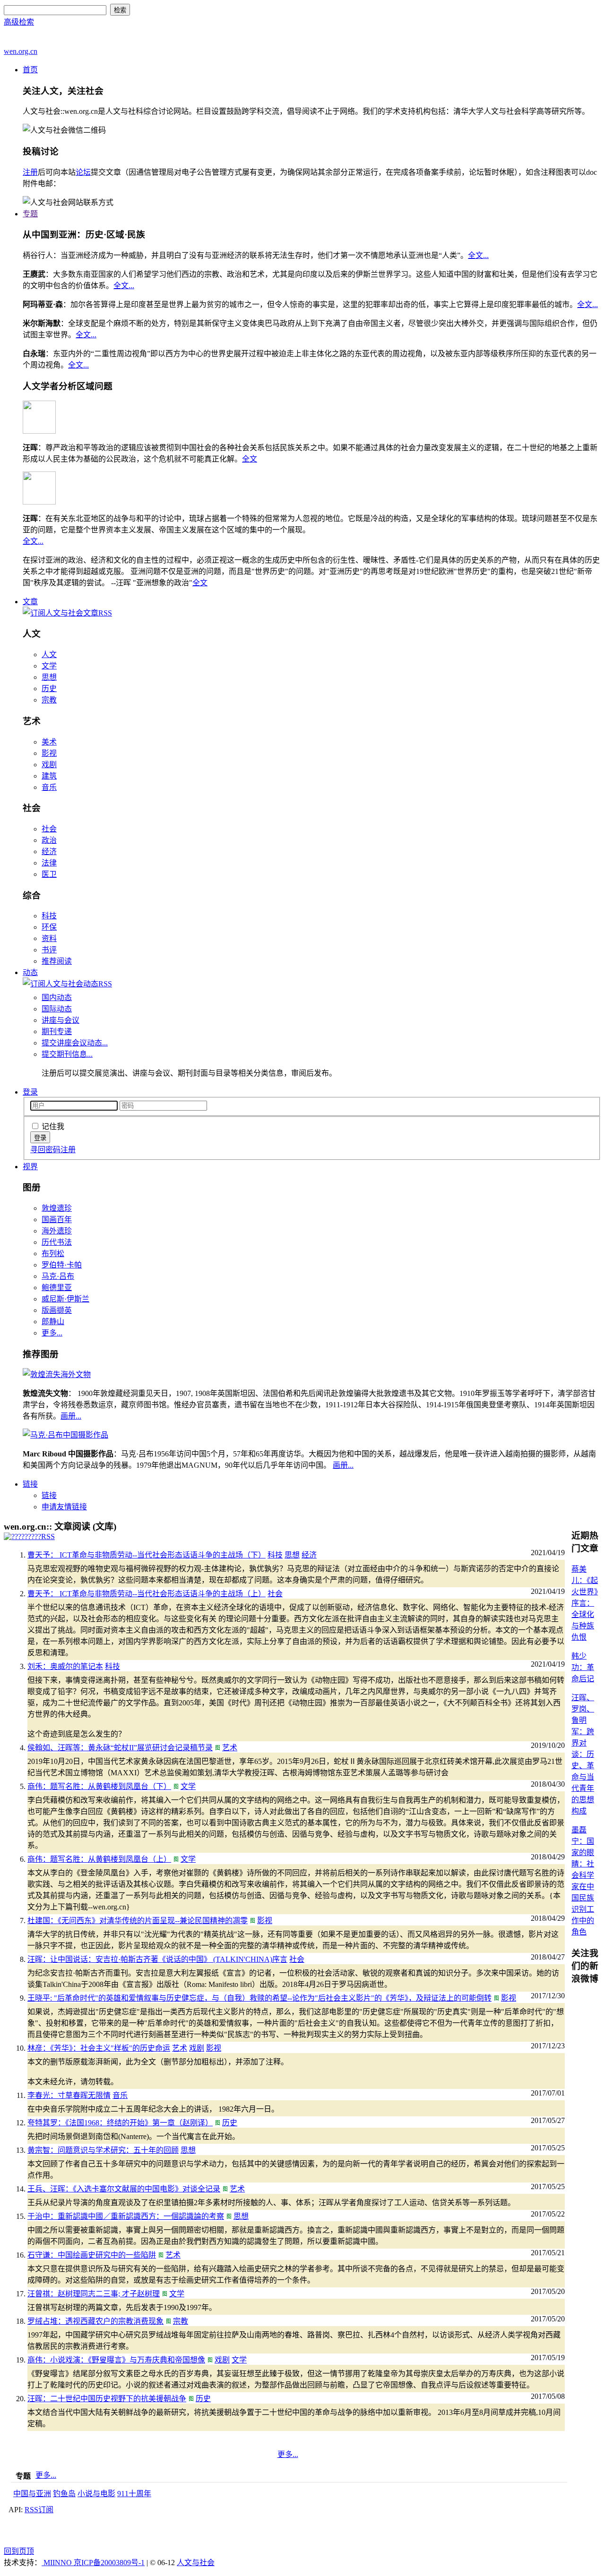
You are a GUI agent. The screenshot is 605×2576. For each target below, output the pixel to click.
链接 (30, 1484)
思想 (49, 677)
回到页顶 (19, 2551)
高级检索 (19, 22)
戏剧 (49, 765)
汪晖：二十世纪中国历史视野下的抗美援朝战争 (107, 2399)
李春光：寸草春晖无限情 (69, 2095)
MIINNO (58, 2563)
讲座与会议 (60, 1020)
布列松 (53, 1254)
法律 (49, 863)
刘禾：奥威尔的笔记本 (65, 1666)
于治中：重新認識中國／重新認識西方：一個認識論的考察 (126, 2216)
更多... (52, 1333)
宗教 (49, 700)
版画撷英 (57, 1310)
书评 (49, 950)
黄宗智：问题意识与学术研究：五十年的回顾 (103, 2150)
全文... (478, 255)
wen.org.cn (21, 51)
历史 (49, 689)
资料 (49, 938)
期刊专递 (57, 1031)
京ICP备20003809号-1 (109, 2563)
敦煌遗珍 (57, 1208)
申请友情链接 (64, 1507)
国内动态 (57, 997)
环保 (49, 927)
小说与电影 (96, 2494)
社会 (49, 829)
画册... (71, 1416)
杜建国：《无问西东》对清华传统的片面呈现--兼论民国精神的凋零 (138, 1921)
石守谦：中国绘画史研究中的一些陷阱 (92, 2255)
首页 (30, 70)
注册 (30, 172)
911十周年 (134, 2494)
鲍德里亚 (57, 1288)
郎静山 (53, 1322)
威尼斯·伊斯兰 (65, 1299)
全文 (250, 459)
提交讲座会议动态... (75, 1043)
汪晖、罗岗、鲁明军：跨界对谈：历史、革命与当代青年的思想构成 (583, 1754)
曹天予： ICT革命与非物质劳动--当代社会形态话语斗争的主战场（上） (147, 1594)
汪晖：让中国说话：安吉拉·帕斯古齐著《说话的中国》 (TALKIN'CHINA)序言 (157, 1959)
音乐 (49, 787)
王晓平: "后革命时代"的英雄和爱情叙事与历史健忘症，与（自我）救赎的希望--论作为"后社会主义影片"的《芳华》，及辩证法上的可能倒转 (259, 1998)
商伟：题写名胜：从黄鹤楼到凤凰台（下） (99, 1786)
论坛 (83, 172)
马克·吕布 (58, 1276)
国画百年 (57, 1220)
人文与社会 (196, 2563)
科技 (49, 916)
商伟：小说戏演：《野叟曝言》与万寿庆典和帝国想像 (116, 2360)
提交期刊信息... (67, 1054)
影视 (49, 753)
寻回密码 (45, 1150)
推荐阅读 (57, 961)
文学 (49, 666)
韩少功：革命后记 (583, 1667)
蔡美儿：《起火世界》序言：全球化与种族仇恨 (585, 1603)
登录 (30, 1092)
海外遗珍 (57, 1231)
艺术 (230, 1748)
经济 (49, 852)
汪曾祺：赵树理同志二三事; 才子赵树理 (94, 2294)
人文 (49, 655)
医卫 (49, 874)
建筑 (49, 776)
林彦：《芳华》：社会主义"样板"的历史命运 (99, 2048)
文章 (30, 602)
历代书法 (57, 1242)
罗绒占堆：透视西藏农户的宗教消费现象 (95, 2321)
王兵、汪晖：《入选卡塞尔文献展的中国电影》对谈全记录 (124, 2189)
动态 (30, 972)
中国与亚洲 (32, 2494)
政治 (49, 840)
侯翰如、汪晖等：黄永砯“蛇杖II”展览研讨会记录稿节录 (120, 1748)
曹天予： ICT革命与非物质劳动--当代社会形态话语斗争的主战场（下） (147, 1555)
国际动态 (57, 1009)
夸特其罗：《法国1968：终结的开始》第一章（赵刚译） (120, 2123)
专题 (30, 214)
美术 (49, 742)
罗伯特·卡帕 (62, 1265)
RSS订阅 (39, 2510)
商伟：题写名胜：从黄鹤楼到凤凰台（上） (99, 1859)
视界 (30, 1167)
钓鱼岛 (64, 2494)
